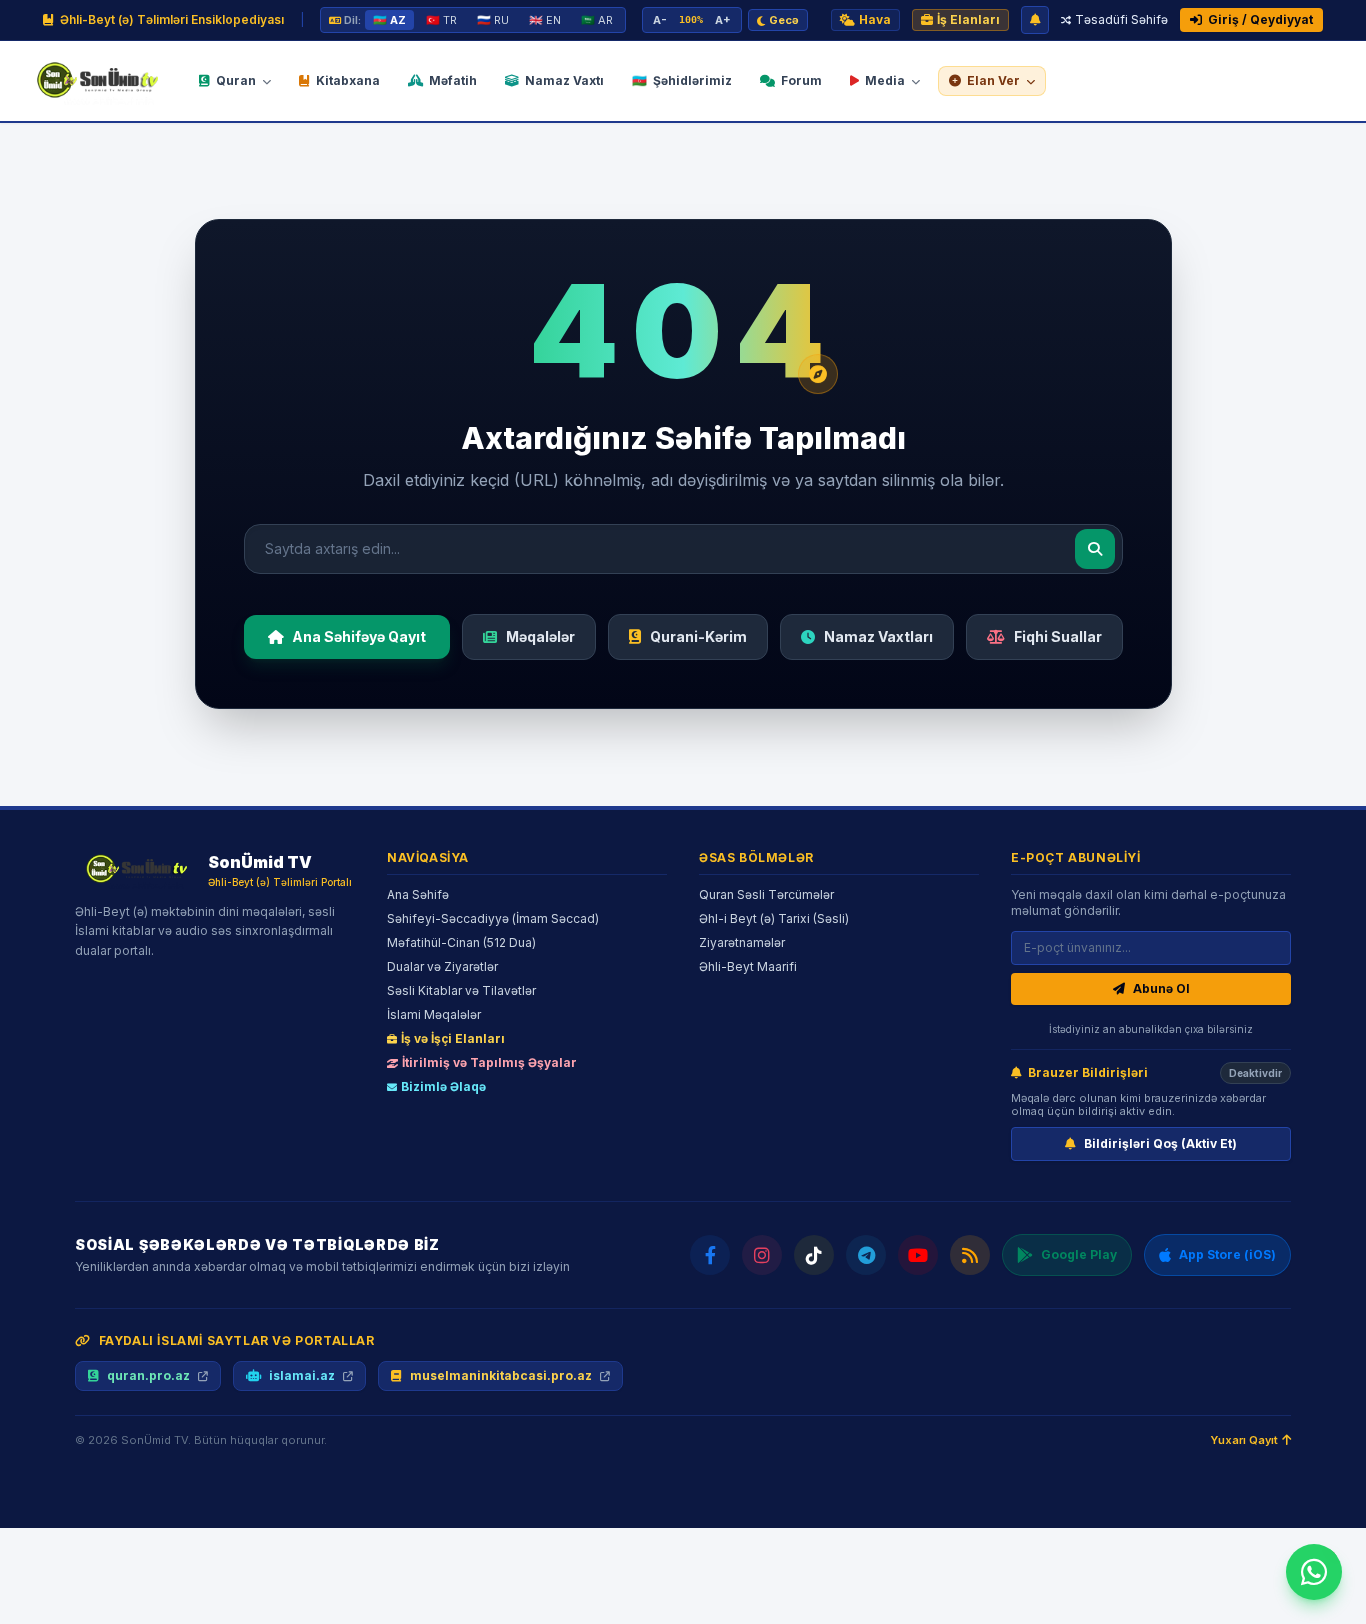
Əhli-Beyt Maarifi (748, 966)
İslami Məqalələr (434, 1014)
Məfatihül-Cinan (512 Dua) (461, 942)
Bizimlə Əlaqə (443, 1086)
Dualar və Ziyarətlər (442, 966)
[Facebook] (710, 1255)
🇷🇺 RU (493, 20)
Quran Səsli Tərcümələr (766, 894)
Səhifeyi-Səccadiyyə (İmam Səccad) (493, 918)
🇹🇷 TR (441, 20)
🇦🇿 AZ (389, 20)
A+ (723, 20)
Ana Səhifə (418, 894)
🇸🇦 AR (597, 20)
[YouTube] (918, 1255)
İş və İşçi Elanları (453, 1038)
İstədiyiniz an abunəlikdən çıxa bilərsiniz (1151, 1029)
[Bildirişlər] (1035, 20)
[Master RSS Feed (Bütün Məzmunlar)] (970, 1255)
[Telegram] (866, 1255)
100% (691, 19)
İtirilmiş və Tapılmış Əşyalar (489, 1062)
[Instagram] (762, 1255)
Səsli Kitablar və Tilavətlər (461, 990)
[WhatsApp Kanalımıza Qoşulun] (1314, 1572)
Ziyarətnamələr (742, 942)
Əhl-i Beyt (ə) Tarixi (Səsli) (774, 918)
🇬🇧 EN (545, 20)
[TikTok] (814, 1255)
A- (660, 20)
